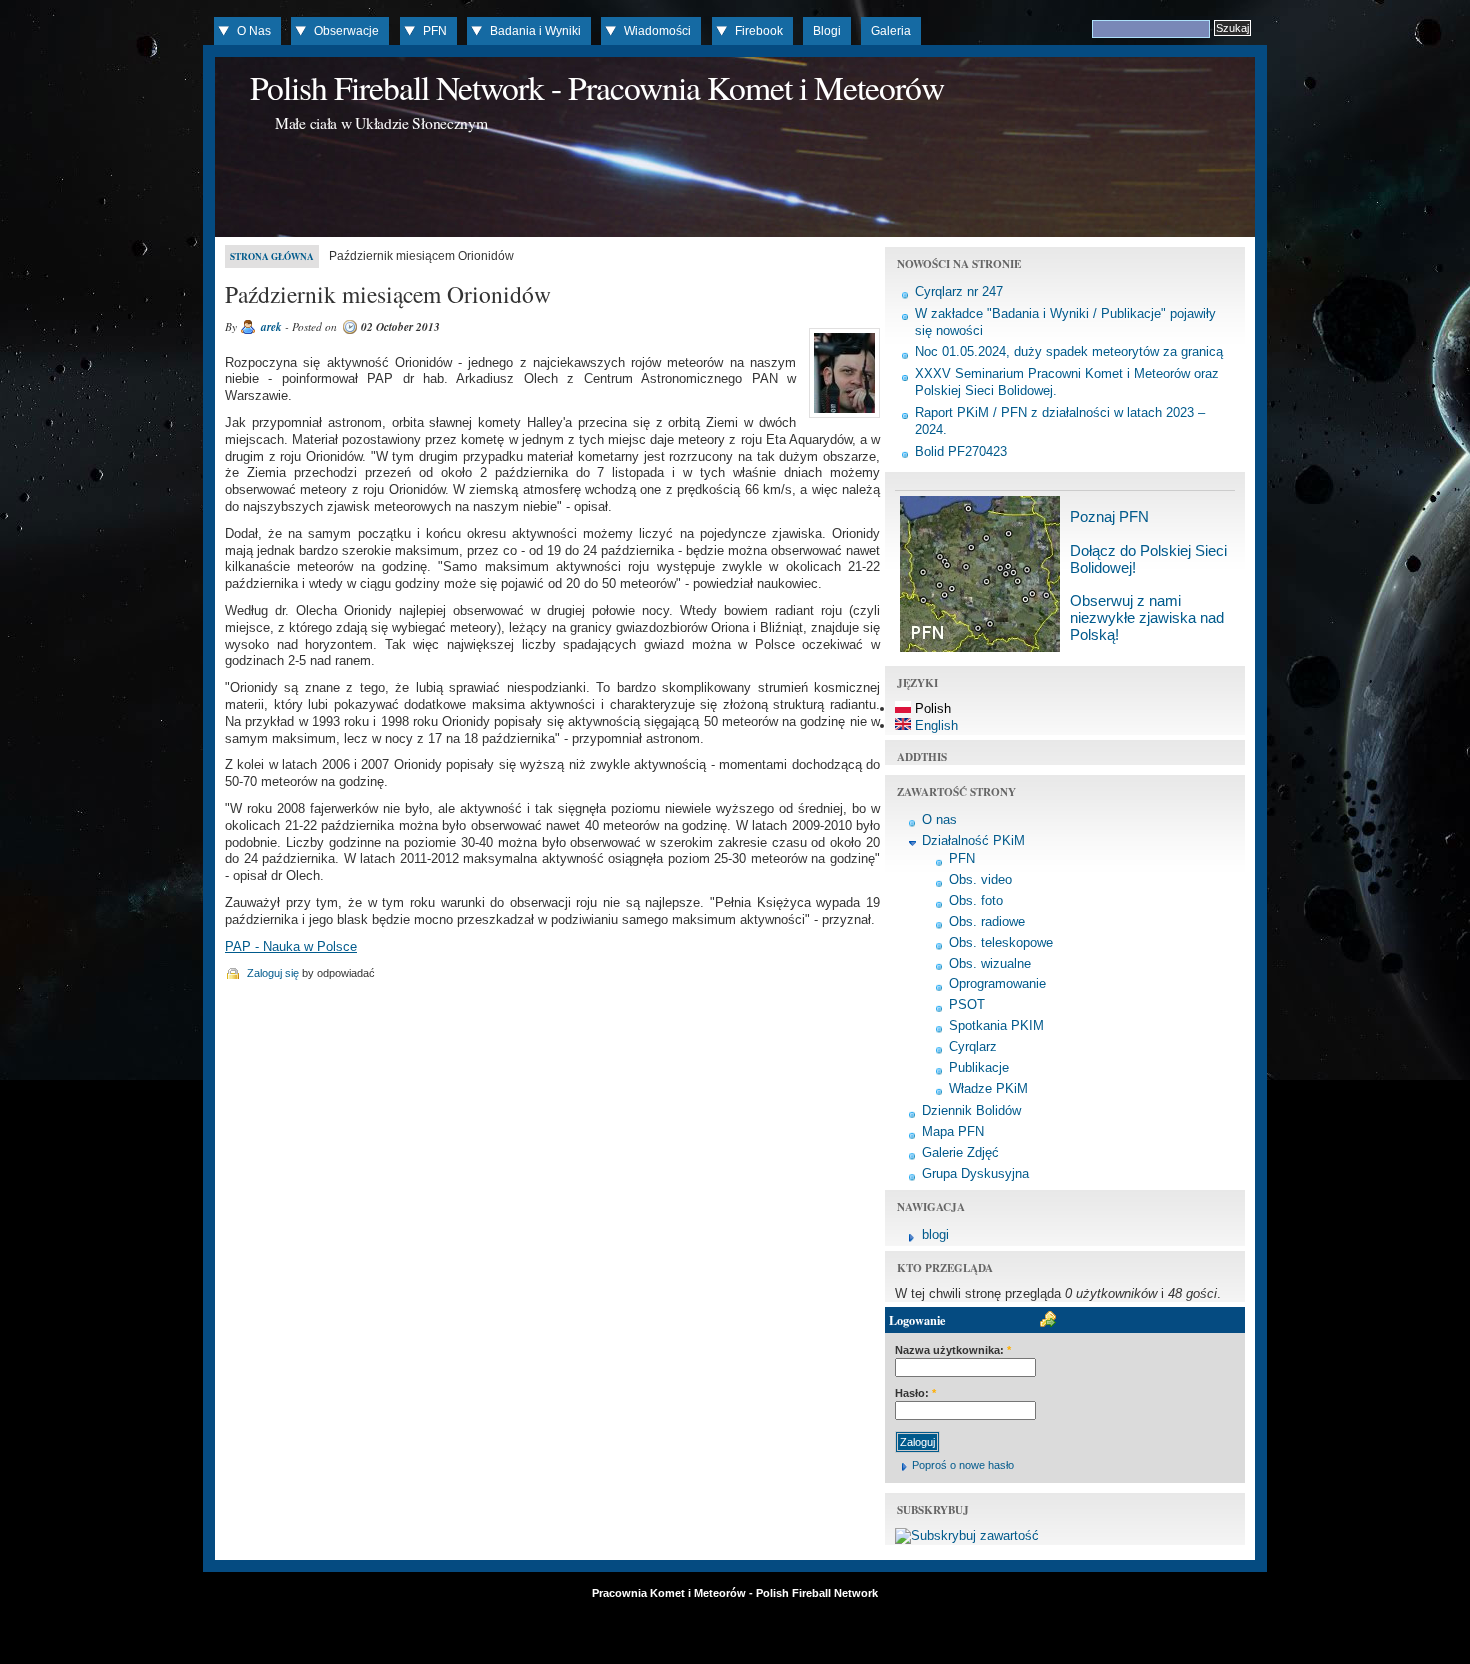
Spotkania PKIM (996, 1025)
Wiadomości (657, 31)
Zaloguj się (273, 973)
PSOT (967, 1004)
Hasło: (915, 1393)
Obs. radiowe (987, 921)
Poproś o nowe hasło (963, 1465)
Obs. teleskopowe (1001, 942)
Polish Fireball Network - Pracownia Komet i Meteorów (597, 87)
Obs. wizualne (990, 963)
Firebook (759, 31)
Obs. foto (976, 900)
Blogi (827, 31)
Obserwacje (346, 31)
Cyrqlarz (973, 1046)
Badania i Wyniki (535, 31)
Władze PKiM (988, 1088)
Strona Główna (272, 256)
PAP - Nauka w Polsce (291, 946)
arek (271, 327)
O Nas (254, 31)
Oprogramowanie (997, 983)
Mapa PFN (953, 1131)
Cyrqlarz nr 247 (959, 291)
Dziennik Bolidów (971, 1110)
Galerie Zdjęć (960, 1152)
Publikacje (979, 1067)
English (934, 725)
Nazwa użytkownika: (953, 1350)
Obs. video (980, 879)
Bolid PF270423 (961, 451)
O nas (939, 819)
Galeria (891, 31)
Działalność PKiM (973, 840)
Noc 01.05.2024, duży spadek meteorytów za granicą (1069, 351)
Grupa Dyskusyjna (975, 1173)
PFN (435, 31)
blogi (935, 1234)
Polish (931, 708)
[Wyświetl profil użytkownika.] (842, 418)
